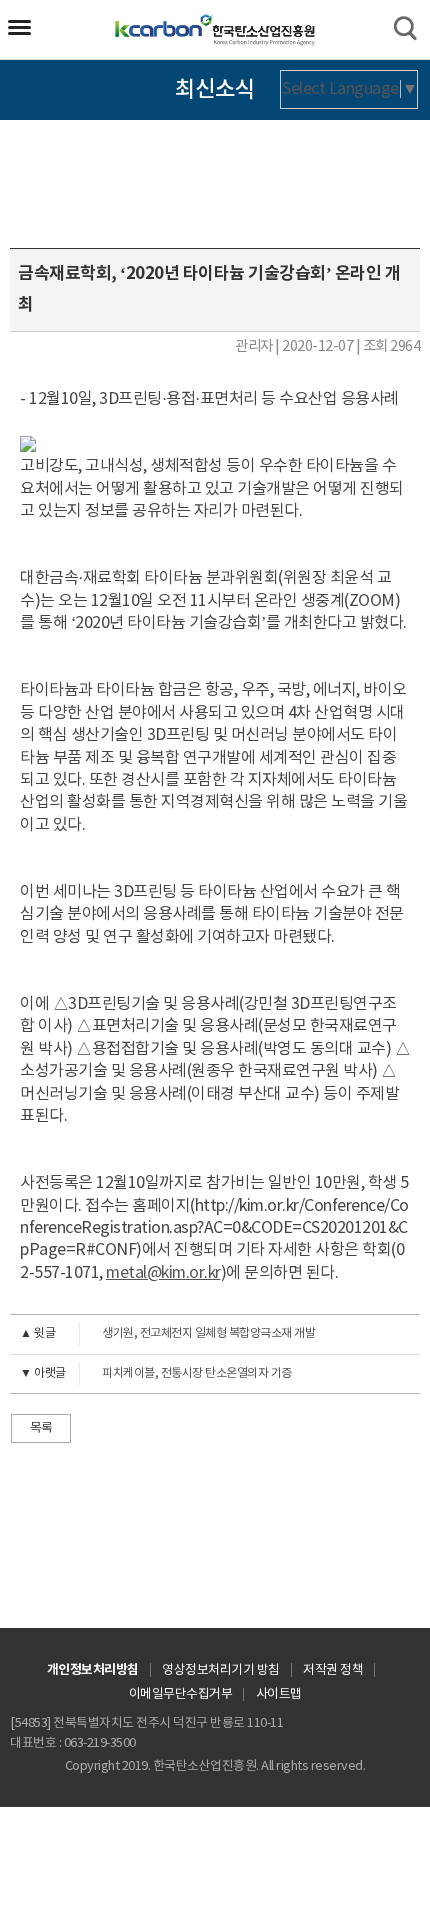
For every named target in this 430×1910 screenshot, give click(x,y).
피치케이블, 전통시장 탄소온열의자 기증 (156, 1373)
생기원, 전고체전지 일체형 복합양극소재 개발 (167, 1333)
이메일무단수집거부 (181, 1694)
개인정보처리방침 (93, 1670)
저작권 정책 (333, 1670)
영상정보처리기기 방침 (221, 1670)
